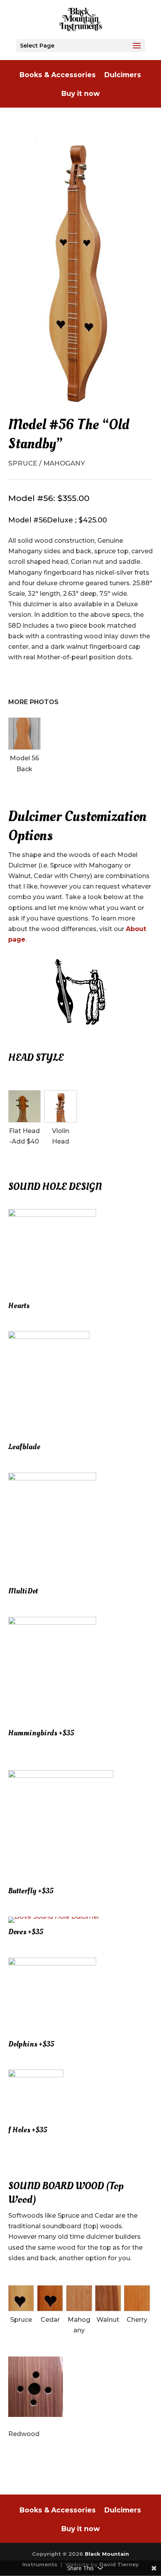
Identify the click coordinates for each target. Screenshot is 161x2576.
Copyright (47, 2554)
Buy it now (80, 94)
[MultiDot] (52, 1478)
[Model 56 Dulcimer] (80, 271)
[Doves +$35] (54, 1917)
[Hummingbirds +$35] (52, 1623)
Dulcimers (123, 75)
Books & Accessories (58, 75)
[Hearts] (52, 1215)
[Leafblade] (49, 1337)
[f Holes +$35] (36, 2075)
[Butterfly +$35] (61, 1776)
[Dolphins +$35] (52, 1963)
